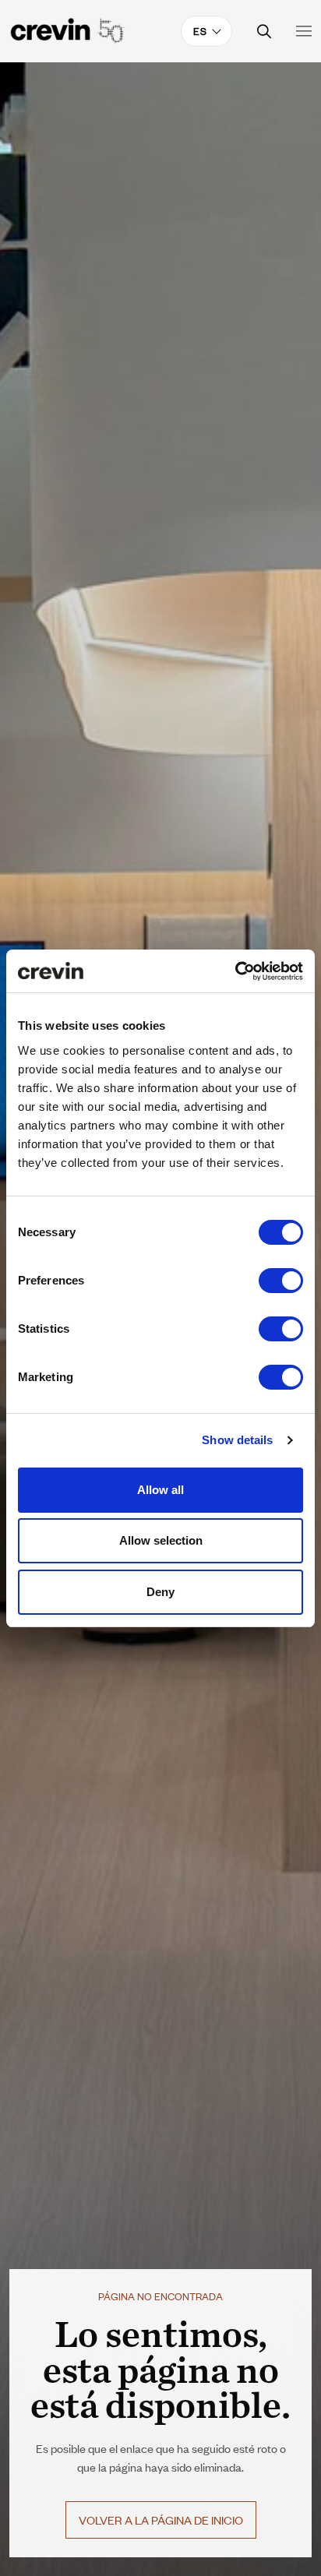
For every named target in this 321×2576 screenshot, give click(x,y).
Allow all (160, 1490)
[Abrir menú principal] (304, 31)
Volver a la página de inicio (161, 2520)
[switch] (281, 1281)
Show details (237, 1440)
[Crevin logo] (68, 31)
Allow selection (161, 1540)
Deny (160, 1592)
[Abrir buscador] (265, 32)
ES (200, 31)
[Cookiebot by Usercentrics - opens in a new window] (235, 971)
